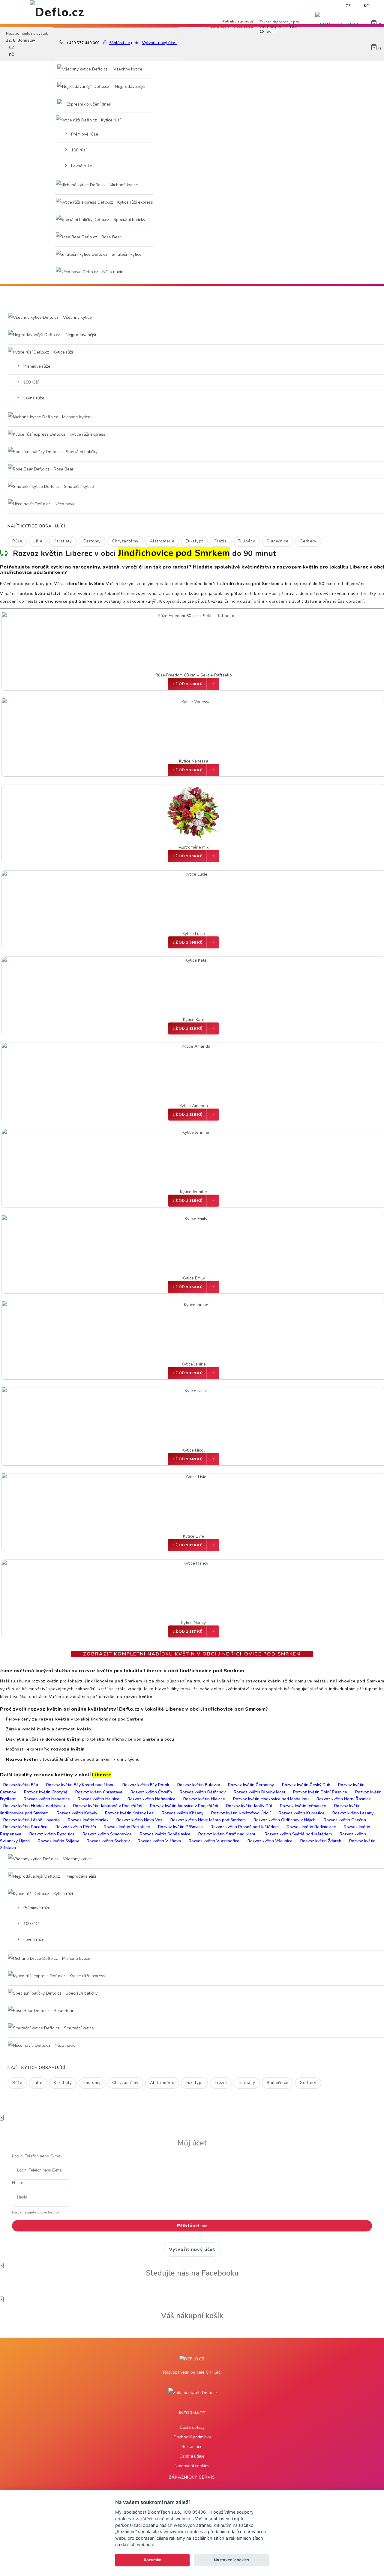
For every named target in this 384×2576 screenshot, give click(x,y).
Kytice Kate (194, 1020)
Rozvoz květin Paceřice (25, 1827)
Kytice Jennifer (194, 1192)
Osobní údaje (192, 2456)
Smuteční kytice (126, 254)
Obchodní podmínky (192, 2437)
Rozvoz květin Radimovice (311, 1827)
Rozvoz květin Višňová (159, 1841)
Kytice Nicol (193, 1450)
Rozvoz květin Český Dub (306, 1785)
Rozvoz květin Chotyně (46, 1792)
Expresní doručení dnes (89, 104)
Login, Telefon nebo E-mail (37, 2156)
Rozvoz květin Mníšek (88, 1820)
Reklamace (192, 2447)
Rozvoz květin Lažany (353, 1813)
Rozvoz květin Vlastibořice (214, 1841)
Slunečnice (277, 541)
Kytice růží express (135, 202)
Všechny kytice (127, 69)
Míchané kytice (123, 185)
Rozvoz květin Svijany (58, 1841)
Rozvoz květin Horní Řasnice (344, 1799)
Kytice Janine (194, 1364)
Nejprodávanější (129, 87)
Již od (188, 684)
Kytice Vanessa (194, 761)
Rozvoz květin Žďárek (321, 1841)
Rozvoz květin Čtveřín (151, 1792)
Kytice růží (110, 120)
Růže (17, 541)
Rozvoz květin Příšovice (180, 1827)
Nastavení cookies (192, 2466)
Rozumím (153, 2560)
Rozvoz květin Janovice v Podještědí (184, 1806)
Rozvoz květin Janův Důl (249, 1806)
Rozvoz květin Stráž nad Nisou (227, 1834)
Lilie (38, 541)
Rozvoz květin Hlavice (204, 1799)
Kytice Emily (194, 1278)
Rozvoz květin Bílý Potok (146, 1785)
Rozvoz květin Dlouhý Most (259, 1792)
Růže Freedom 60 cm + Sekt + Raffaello (194, 675)
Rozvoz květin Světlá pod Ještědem (298, 1834)
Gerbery (308, 541)
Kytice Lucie (194, 934)
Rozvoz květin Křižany (183, 1813)
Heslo (18, 2183)
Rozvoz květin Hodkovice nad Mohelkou (271, 1799)
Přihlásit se (192, 2226)
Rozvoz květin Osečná (345, 1820)
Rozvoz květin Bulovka (199, 1785)
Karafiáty (63, 541)
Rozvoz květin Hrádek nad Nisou (34, 1806)
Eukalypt (194, 541)
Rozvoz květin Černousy (251, 1785)
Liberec (102, 1775)
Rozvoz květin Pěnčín (76, 1827)
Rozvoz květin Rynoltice (52, 1834)
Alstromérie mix (194, 847)
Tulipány (247, 541)
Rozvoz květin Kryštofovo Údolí (241, 1813)
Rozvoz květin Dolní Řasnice (320, 1792)
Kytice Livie (193, 1536)
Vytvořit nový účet (192, 2249)
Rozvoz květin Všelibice (270, 1841)
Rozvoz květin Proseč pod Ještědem (245, 1827)
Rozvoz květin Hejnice (99, 1799)
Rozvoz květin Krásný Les (129, 1813)
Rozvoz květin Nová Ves (139, 1820)
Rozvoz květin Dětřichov (203, 1792)
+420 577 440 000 (83, 43)
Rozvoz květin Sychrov (108, 1841)
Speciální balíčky (129, 220)
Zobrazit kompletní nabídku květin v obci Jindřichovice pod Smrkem (192, 1654)
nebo (303, 6)
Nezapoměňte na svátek (225, 6)
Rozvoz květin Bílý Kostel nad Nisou (80, 1785)
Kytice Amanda (194, 1106)
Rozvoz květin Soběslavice (165, 1834)
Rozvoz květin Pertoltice (127, 1827)
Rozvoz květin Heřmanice (151, 1799)
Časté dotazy (192, 2427)
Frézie (221, 541)
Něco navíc (112, 272)
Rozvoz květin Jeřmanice (303, 1806)
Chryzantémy (125, 541)
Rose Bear (111, 237)
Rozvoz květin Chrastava (99, 1792)
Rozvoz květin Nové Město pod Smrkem (208, 1820)
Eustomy (92, 541)
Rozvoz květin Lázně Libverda (31, 1820)
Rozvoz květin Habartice (47, 1799)
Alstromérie (162, 541)
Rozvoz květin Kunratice (302, 1813)
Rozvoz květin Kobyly (77, 1813)
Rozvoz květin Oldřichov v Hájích (285, 1820)
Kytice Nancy (193, 1623)
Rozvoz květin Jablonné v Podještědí (108, 1806)
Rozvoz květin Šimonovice (107, 1834)
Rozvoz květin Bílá (21, 1785)
